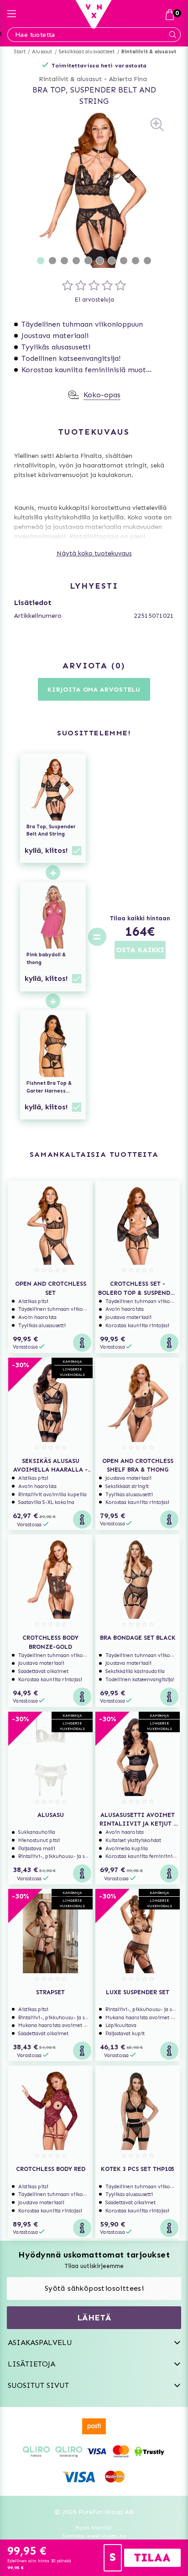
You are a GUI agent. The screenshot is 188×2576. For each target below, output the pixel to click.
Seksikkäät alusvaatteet (87, 52)
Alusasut (42, 52)
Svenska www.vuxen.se (94, 2536)
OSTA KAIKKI (140, 950)
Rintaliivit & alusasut (149, 52)
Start (20, 52)
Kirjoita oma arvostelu (94, 690)
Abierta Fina (128, 79)
